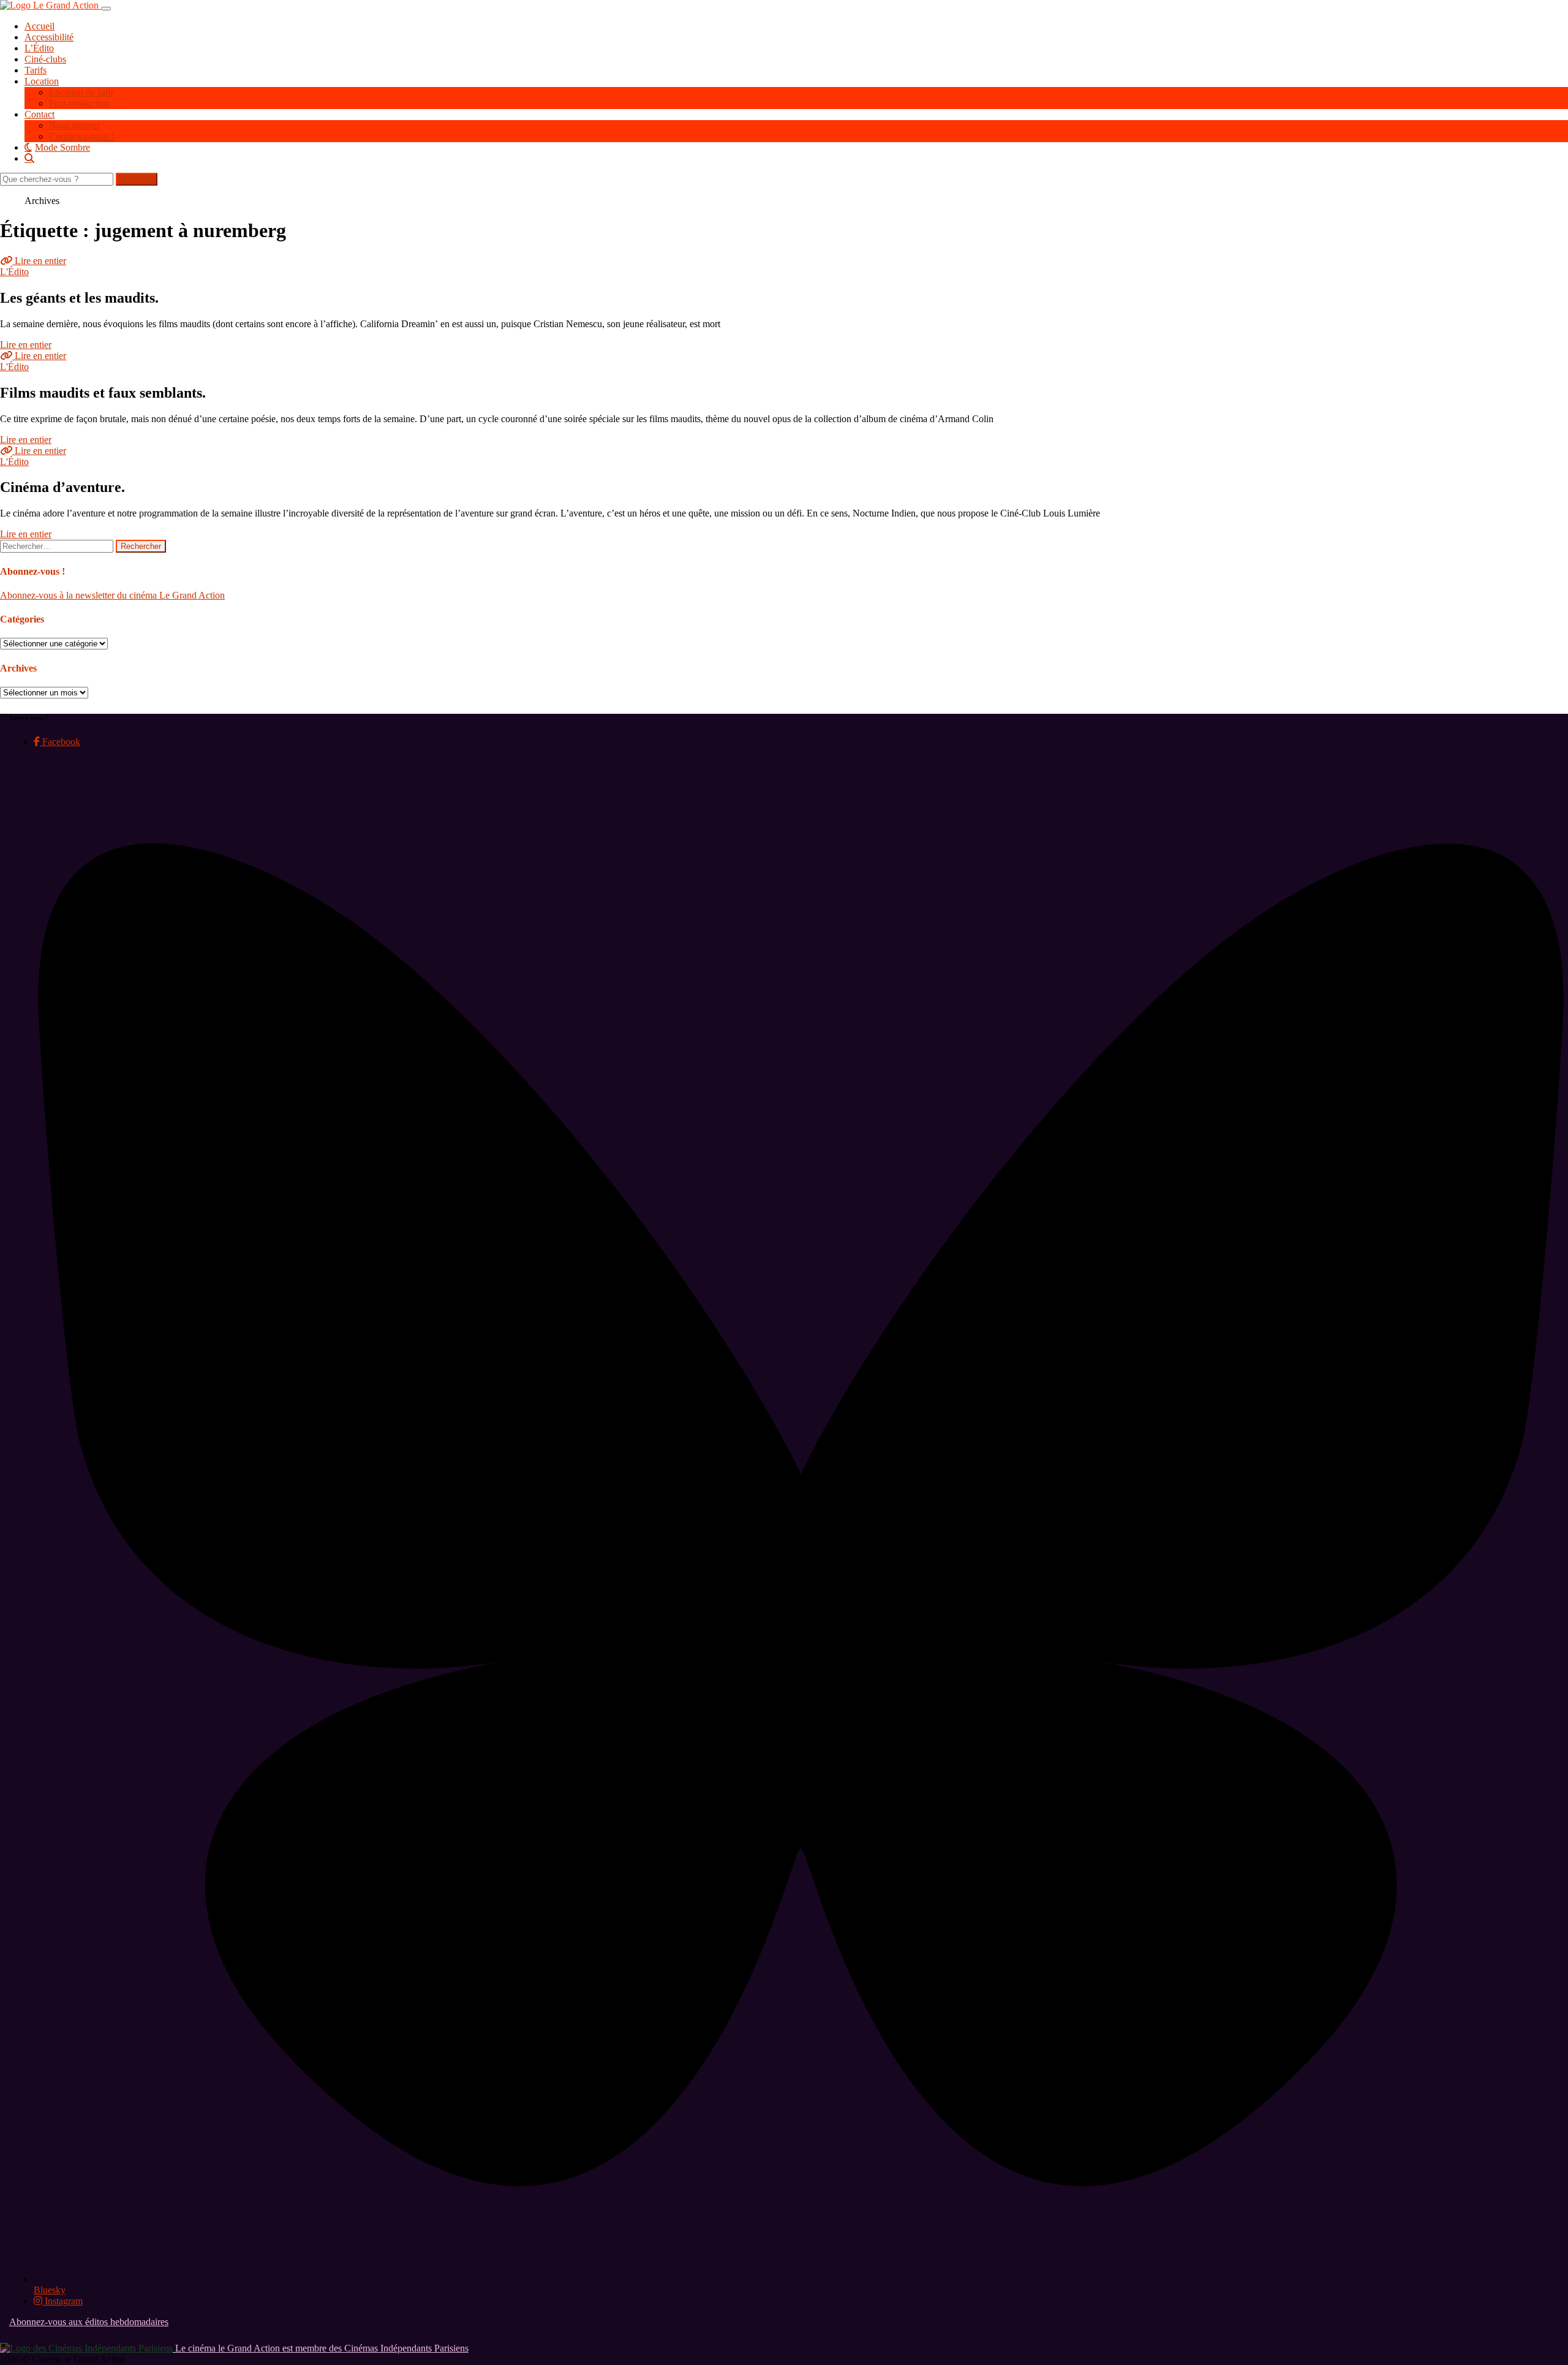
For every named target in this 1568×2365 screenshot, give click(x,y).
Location (42, 81)
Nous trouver (74, 125)
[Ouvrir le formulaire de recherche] (796, 158)
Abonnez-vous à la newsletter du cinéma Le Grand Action (112, 595)
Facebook (60, 742)
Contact (40, 114)
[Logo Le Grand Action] (51, 5)
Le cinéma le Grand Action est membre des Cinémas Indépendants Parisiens (321, 2348)
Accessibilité (49, 37)
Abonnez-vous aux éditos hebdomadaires (89, 2322)
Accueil (40, 26)
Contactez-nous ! (82, 136)
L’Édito (39, 48)
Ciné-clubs (45, 59)
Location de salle (82, 92)
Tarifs (36, 70)
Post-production (80, 103)
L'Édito (14, 272)
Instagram (62, 2301)
